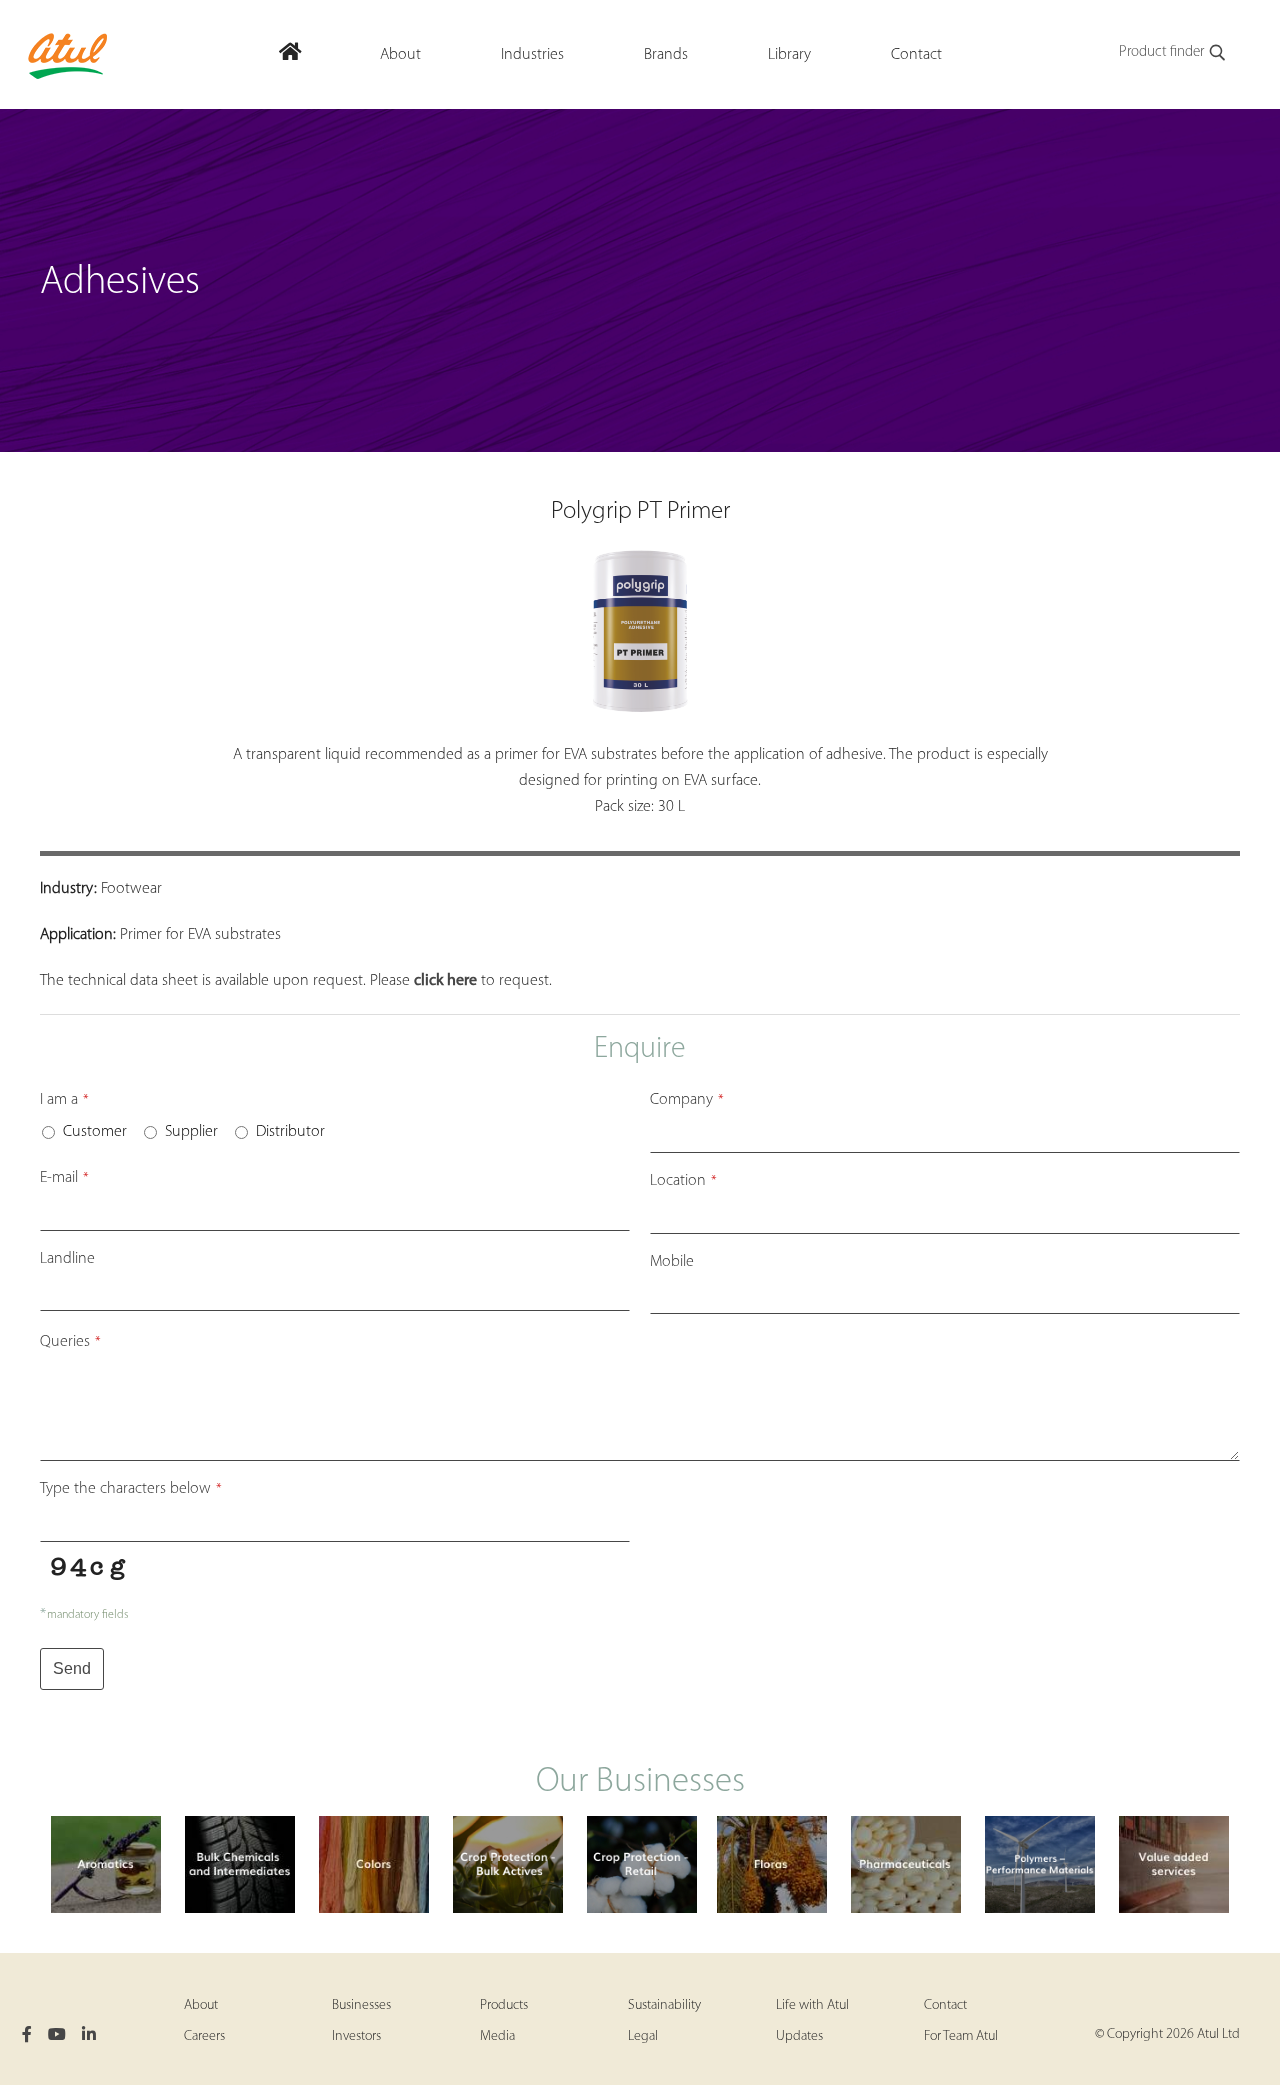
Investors (356, 2036)
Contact (945, 2005)
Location (683, 1181)
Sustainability (664, 2005)
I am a (64, 1100)
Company (687, 1100)
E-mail (64, 1178)
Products (504, 2005)
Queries (70, 1342)
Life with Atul (812, 2005)
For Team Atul (961, 2036)
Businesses (361, 2005)
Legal (643, 2036)
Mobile (672, 1262)
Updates (799, 2036)
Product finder (1161, 52)
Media (497, 2036)
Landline (67, 1259)
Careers (204, 2036)
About (201, 2005)
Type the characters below (131, 1489)
